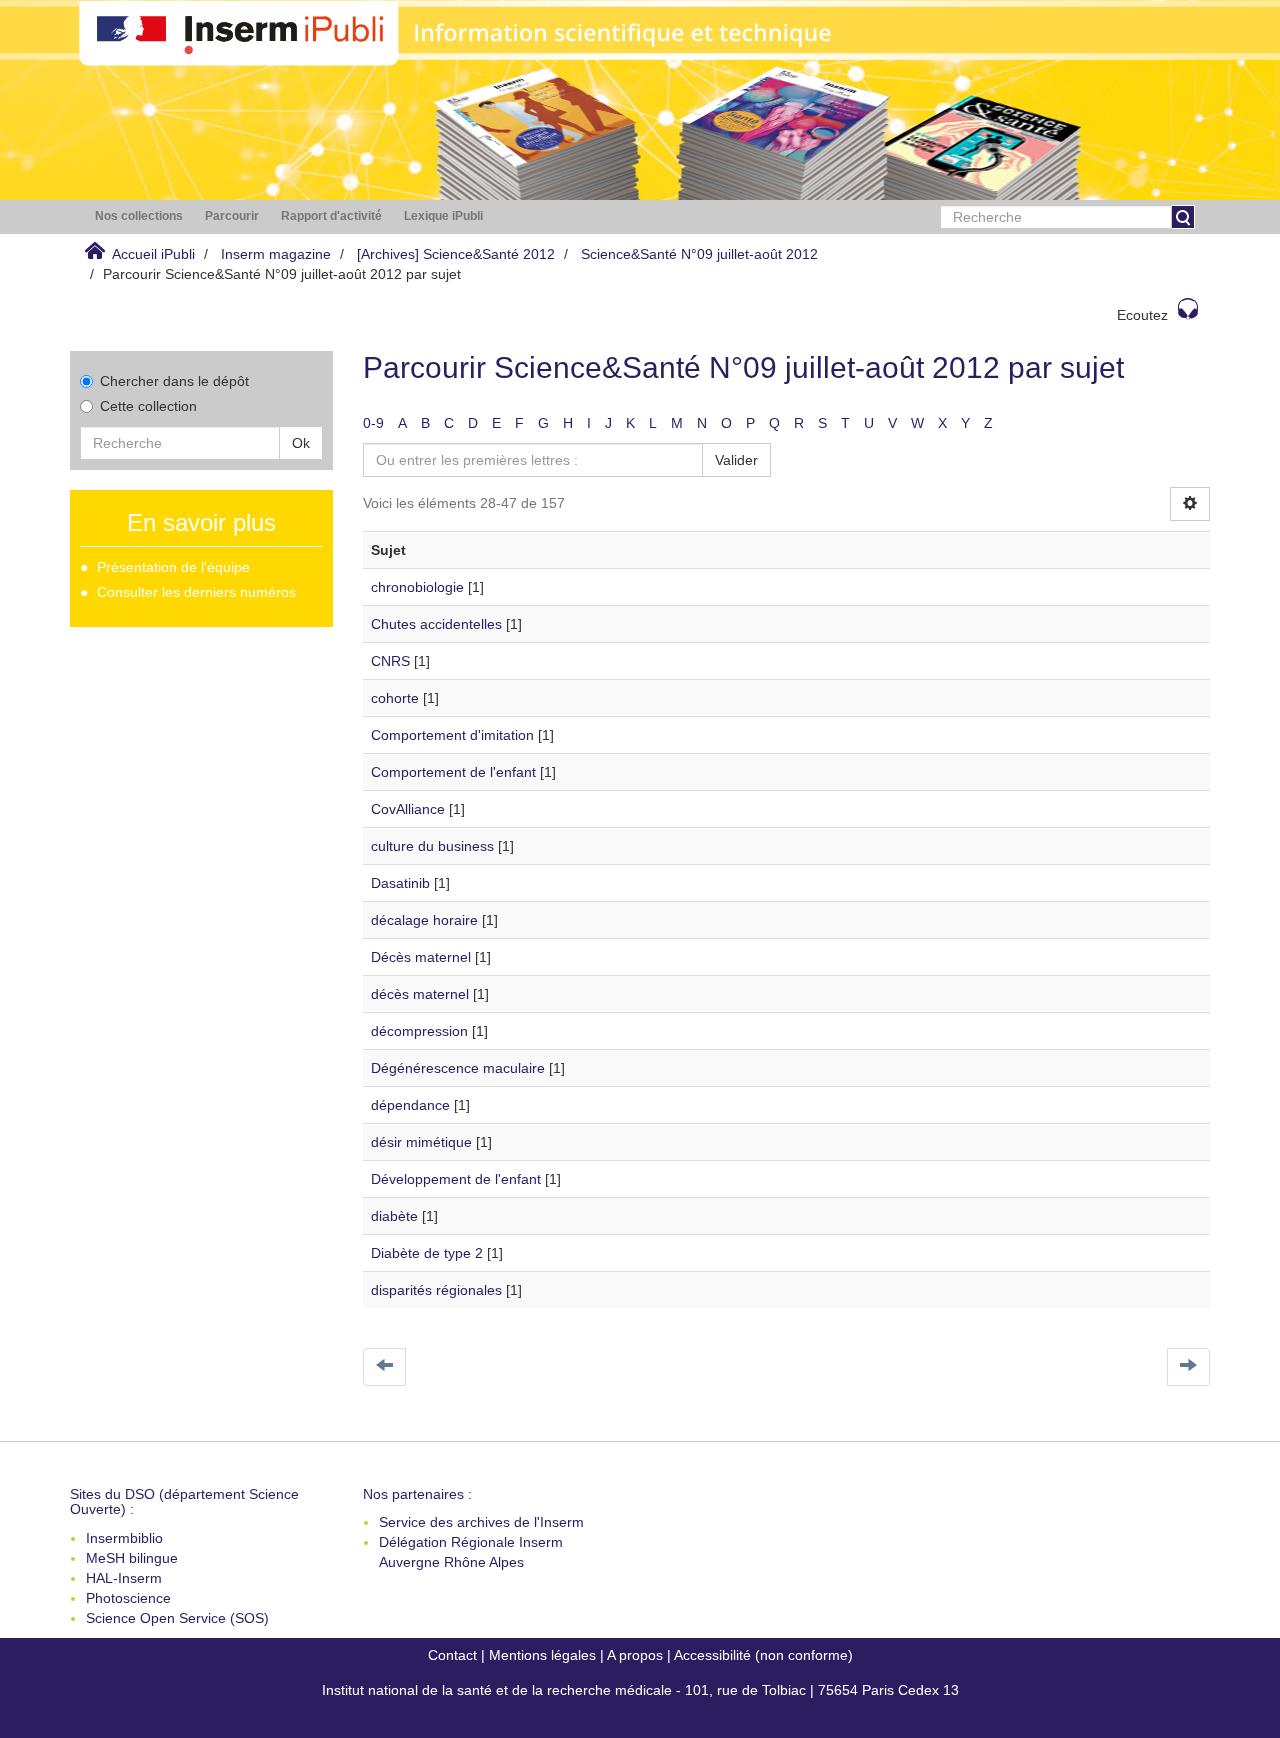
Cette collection (148, 406)
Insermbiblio (124, 1538)
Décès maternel (421, 957)
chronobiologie (417, 587)
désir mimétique (421, 1142)
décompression (419, 1031)
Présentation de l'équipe (173, 567)
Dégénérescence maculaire (458, 1068)
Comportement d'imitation (452, 735)
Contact (452, 1655)
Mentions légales (542, 1655)
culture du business (432, 846)
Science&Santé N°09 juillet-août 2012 (699, 254)
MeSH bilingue (132, 1558)
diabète (394, 1216)
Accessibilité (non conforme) (763, 1655)
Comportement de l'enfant (453, 772)
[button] (139, 216)
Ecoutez (1142, 315)
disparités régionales (436, 1290)
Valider (736, 460)
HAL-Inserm (124, 1578)
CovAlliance (408, 809)
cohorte (395, 698)
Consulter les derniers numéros (196, 592)
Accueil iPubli (153, 254)
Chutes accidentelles (436, 624)
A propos (635, 1655)
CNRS (390, 661)
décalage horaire (424, 920)
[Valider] (1183, 217)
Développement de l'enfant (456, 1179)
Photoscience (128, 1598)
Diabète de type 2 (427, 1253)
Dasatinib (400, 883)
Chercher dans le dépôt (174, 381)
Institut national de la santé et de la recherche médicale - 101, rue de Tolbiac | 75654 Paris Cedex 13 (640, 1690)
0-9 (373, 423)
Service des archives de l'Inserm (481, 1522)
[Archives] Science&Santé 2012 (456, 254)
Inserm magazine (276, 254)
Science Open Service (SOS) (177, 1618)
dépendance (410, 1105)
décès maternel (420, 994)
